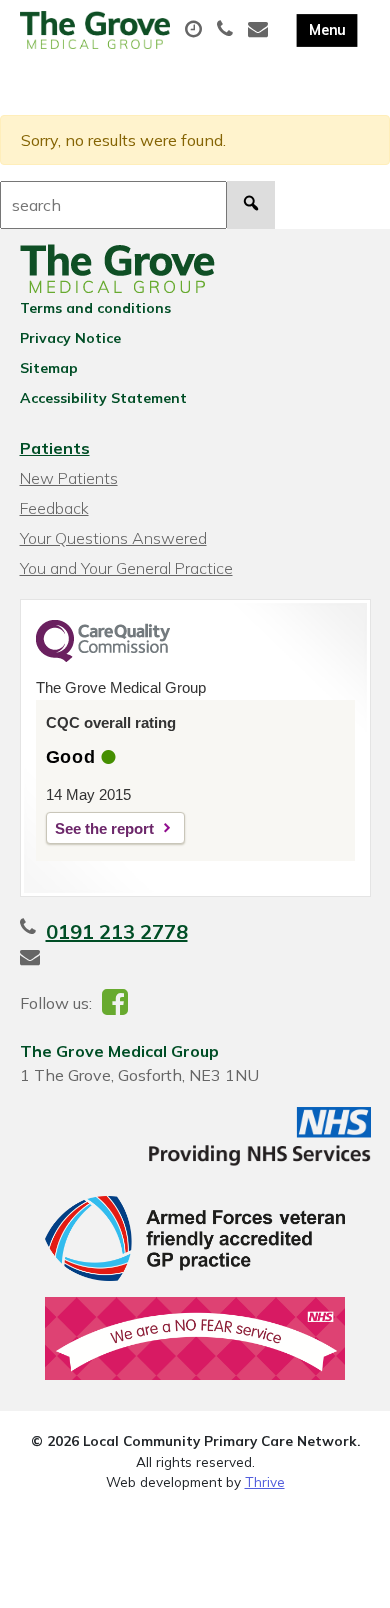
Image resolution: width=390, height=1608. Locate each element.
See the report (104, 828)
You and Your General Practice (126, 568)
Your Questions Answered (113, 538)
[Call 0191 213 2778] (227, 30)
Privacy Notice (70, 338)
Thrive (265, 1481)
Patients (55, 448)
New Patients (69, 478)
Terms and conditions (95, 308)
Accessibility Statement (103, 398)
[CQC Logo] (103, 657)
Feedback (54, 508)
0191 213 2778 (117, 931)
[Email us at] (260, 30)
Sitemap (49, 368)
